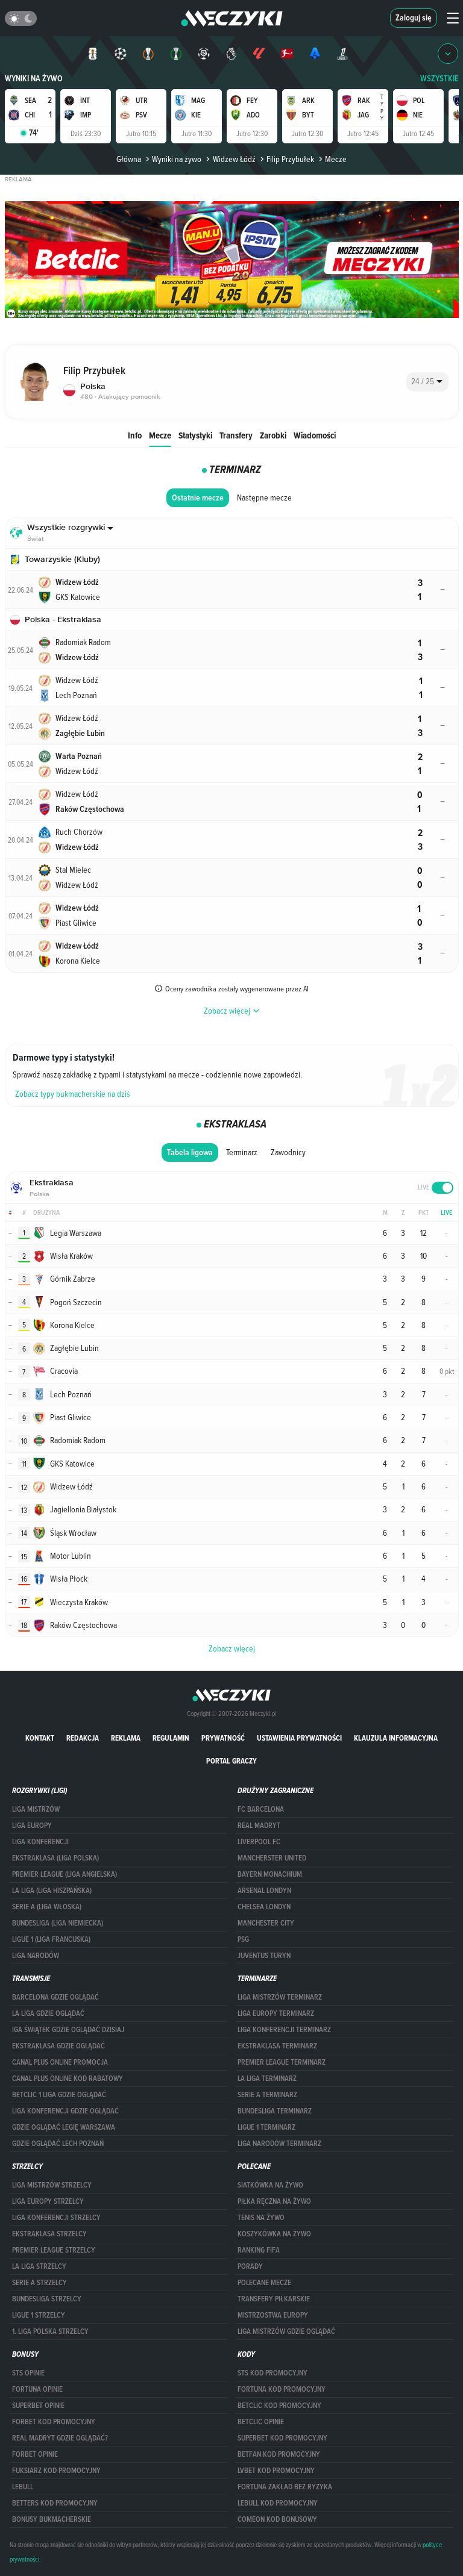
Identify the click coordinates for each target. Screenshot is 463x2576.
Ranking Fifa (259, 2250)
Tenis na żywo (261, 2218)
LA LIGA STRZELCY (39, 2266)
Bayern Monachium (270, 1874)
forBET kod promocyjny (54, 2422)
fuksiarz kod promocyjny (56, 2471)
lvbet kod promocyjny (276, 2471)
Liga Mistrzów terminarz (280, 1997)
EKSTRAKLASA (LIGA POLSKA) (55, 1858)
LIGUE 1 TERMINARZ (266, 2127)
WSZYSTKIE (439, 79)
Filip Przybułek (290, 159)
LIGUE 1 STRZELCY (39, 2315)
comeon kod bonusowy (277, 2519)
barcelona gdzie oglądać (55, 1997)
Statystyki (195, 435)
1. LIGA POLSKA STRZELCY (50, 2331)
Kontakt (40, 1738)
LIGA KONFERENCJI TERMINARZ (284, 2030)
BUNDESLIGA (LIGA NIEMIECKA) (58, 1923)
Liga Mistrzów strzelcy (52, 2185)
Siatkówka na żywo (270, 2185)
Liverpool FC (259, 1842)
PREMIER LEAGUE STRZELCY (54, 2250)
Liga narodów (36, 1956)
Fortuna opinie (37, 2389)
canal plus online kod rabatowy (68, 2079)
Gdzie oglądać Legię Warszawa (64, 2127)
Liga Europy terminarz (276, 2013)
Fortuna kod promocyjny (282, 2389)
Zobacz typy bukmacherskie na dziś (73, 1094)
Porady (250, 2266)
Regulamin (171, 1738)
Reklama (126, 1738)
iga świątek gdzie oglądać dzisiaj (68, 2030)
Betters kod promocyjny (55, 2503)
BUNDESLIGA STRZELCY (47, 2299)
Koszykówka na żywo (274, 2234)
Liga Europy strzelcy (48, 2201)
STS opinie (28, 2373)
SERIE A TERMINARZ (267, 2095)
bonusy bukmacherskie (52, 2519)
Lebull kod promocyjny (278, 2503)
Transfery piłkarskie (274, 2299)
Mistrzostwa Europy (273, 2315)
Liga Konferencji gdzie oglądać (65, 2111)
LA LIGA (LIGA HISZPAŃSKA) (52, 1891)
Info (135, 435)
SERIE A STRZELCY (39, 2283)
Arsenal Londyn (264, 1891)
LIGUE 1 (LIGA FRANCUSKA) (51, 1939)
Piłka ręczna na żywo (274, 2201)
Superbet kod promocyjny (282, 2438)
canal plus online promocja (60, 2062)
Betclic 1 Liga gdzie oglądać (59, 2095)
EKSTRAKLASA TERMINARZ (277, 2046)
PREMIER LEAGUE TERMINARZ (282, 2062)
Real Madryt (259, 1826)
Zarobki (273, 435)
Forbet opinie (35, 2454)
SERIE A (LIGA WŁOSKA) (47, 1907)
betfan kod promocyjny (279, 2454)
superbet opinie (38, 2406)
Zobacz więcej (232, 1648)
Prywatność (223, 1738)
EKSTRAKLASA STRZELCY (49, 2234)
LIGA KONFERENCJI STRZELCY (56, 2218)
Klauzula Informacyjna (396, 1738)
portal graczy (231, 1761)
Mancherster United (272, 1858)
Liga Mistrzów (36, 1809)
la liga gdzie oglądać (48, 2013)
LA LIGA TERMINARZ (267, 2079)
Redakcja (83, 1738)
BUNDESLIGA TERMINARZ (275, 2111)
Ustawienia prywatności (299, 1738)
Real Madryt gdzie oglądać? (60, 2438)
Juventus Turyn (264, 1956)
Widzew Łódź (234, 159)
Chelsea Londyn (264, 1907)
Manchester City (266, 1923)
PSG (243, 1939)
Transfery (236, 435)
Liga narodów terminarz (279, 2144)
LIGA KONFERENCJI (40, 1842)
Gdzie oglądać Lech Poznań (58, 2144)
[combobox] (427, 382)
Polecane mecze (264, 2283)
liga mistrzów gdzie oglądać (286, 2331)
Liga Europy (32, 1826)
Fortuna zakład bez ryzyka (285, 2487)
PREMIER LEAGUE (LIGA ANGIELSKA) (65, 1874)
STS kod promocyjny (272, 2373)
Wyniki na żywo (34, 79)
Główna (129, 159)
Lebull (23, 2487)
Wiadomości (315, 435)
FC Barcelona (261, 1809)
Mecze (160, 435)
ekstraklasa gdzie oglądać (58, 2046)
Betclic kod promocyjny (279, 2406)
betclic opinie (261, 2422)
